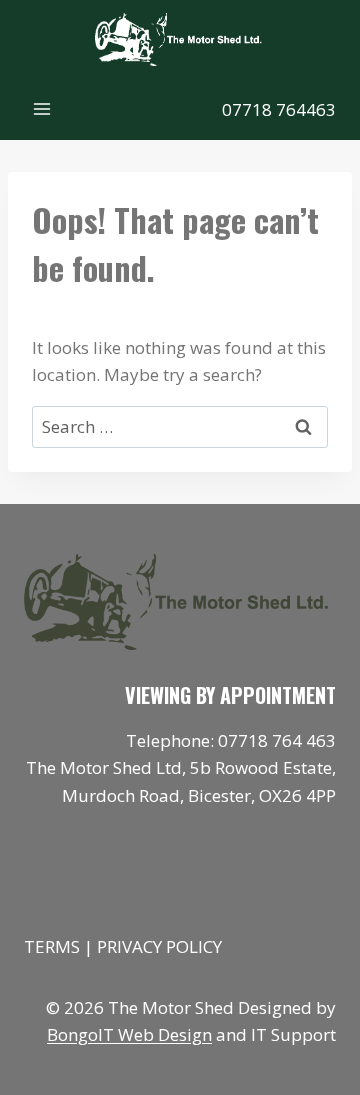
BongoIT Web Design (129, 1034)
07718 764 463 (277, 740)
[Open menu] (42, 109)
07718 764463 (279, 109)
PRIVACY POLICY (159, 946)
